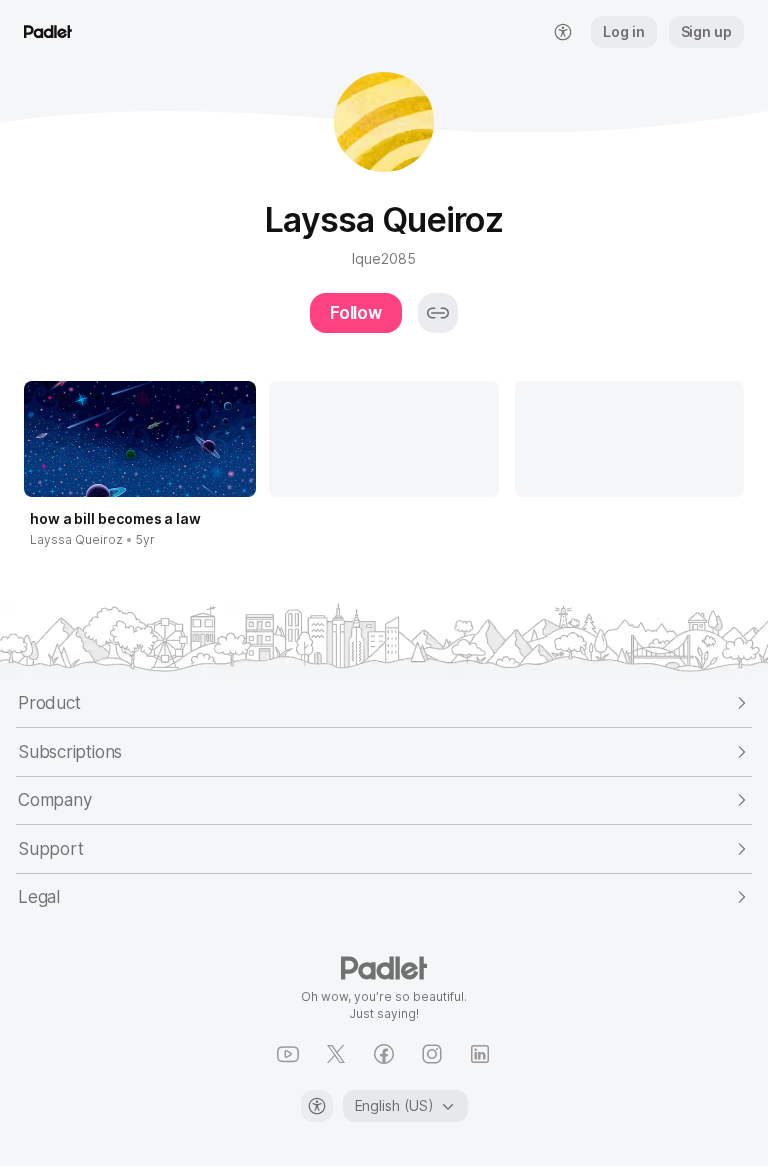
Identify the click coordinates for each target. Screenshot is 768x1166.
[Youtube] (288, 1054)
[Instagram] (432, 1054)
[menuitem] (563, 32)
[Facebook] (384, 1054)
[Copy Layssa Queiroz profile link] (438, 313)
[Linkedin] (480, 1054)
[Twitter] (336, 1054)
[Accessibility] (317, 1106)
